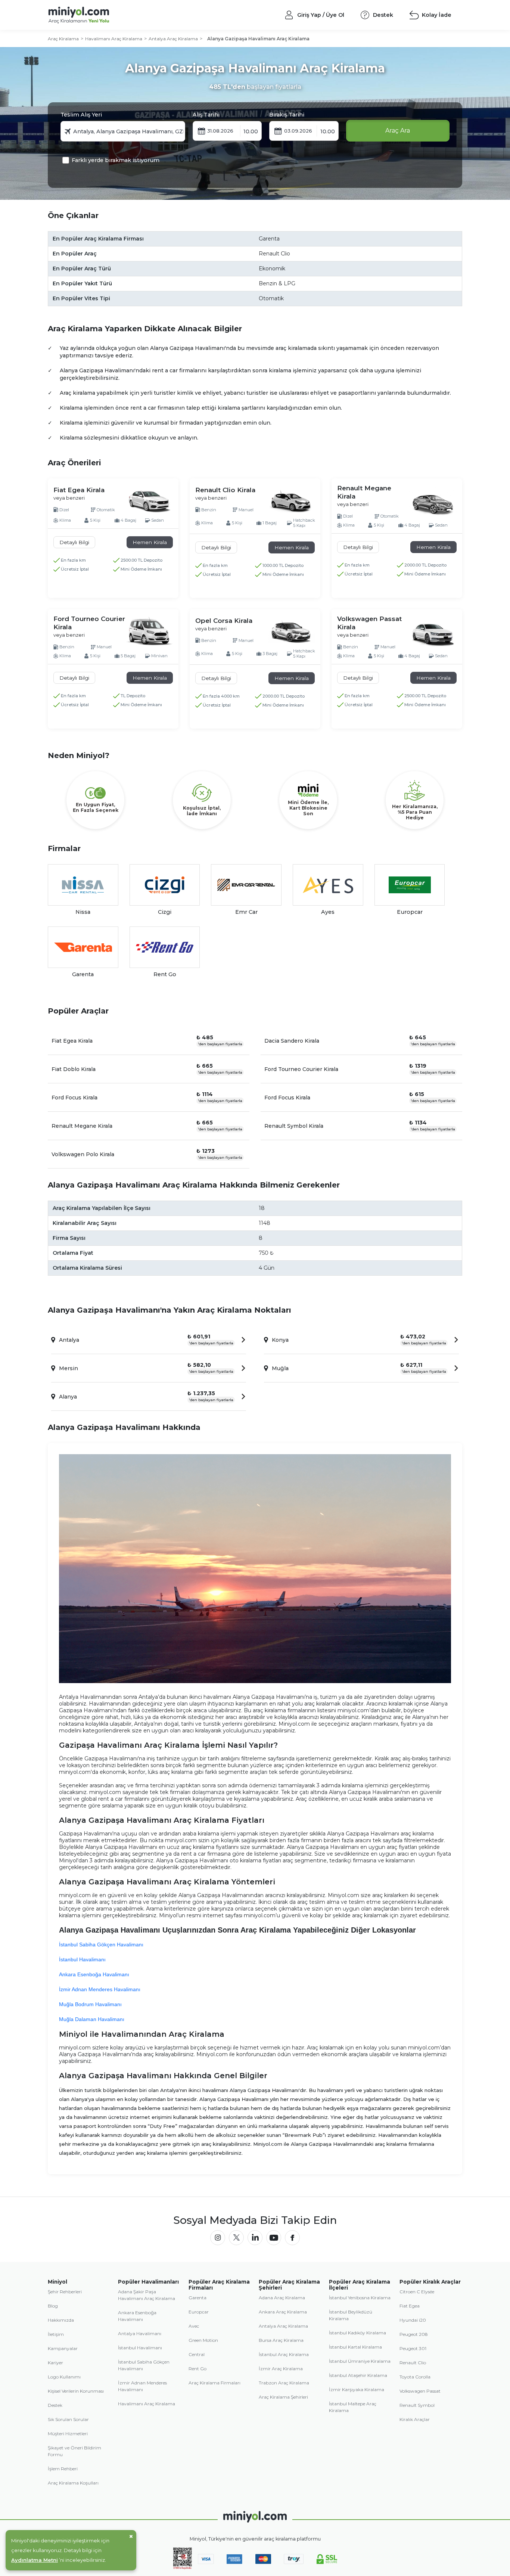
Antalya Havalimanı (140, 2333)
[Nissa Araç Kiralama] (83, 885)
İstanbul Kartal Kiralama (355, 2347)
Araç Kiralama (63, 39)
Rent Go (198, 2369)
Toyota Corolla (415, 2377)
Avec (194, 2326)
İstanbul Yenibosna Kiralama (360, 2298)
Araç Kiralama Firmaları (214, 2383)
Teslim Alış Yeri (81, 115)
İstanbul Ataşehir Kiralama (358, 2375)
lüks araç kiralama (170, 1772)
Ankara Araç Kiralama (283, 2312)
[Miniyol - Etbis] (183, 2568)
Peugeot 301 (413, 2348)
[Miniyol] (99, 15)
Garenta (198, 2298)
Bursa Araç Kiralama (281, 2340)
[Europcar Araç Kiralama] (410, 885)
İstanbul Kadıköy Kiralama (357, 2333)
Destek (55, 2405)
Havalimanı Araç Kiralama (114, 39)
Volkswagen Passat (420, 2391)
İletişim (56, 2334)
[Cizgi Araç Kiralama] (165, 885)
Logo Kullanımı (64, 2377)
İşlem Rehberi (63, 2469)
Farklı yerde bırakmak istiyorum (116, 160)
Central (197, 2354)
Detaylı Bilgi (74, 542)
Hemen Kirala (150, 542)
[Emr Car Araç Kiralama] (246, 885)
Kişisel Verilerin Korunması (76, 2391)
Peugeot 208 (414, 2334)
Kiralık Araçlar (415, 2419)
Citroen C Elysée (417, 2292)
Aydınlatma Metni (35, 2560)
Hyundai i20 (413, 2320)
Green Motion (203, 2340)
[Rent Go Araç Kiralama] (165, 947)
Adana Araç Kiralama (282, 2298)
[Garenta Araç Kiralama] (83, 947)
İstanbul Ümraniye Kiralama (360, 2361)
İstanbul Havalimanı (140, 2348)
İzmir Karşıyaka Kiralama (357, 2389)
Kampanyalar (63, 2348)
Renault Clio (413, 2363)
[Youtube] (274, 2238)
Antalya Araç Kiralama (173, 39)
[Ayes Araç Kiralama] (328, 885)
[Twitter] (236, 2238)
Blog (53, 2306)
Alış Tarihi (206, 115)
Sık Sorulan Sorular (68, 2419)
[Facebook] (292, 2238)
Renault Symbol (417, 2405)
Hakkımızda (61, 2320)
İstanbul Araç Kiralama (284, 2354)
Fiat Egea (410, 2306)
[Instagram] (218, 2238)
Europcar (199, 2312)
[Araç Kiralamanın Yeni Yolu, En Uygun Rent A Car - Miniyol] (255, 2517)
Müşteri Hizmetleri (68, 2434)
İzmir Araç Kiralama (281, 2369)
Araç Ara (398, 131)
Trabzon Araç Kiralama (284, 2383)
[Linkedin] (255, 2238)
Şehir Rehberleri (65, 2292)
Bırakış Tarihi (287, 115)
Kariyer (55, 2363)
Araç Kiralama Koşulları (73, 2483)
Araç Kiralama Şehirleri (283, 2397)
